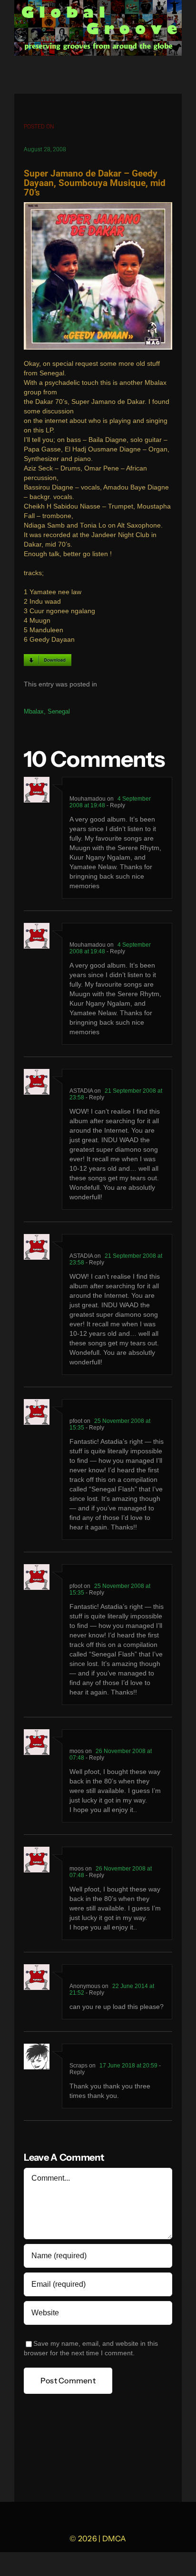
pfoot (76, 1421)
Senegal (59, 711)
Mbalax (34, 711)
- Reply (115, 805)
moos (77, 1751)
